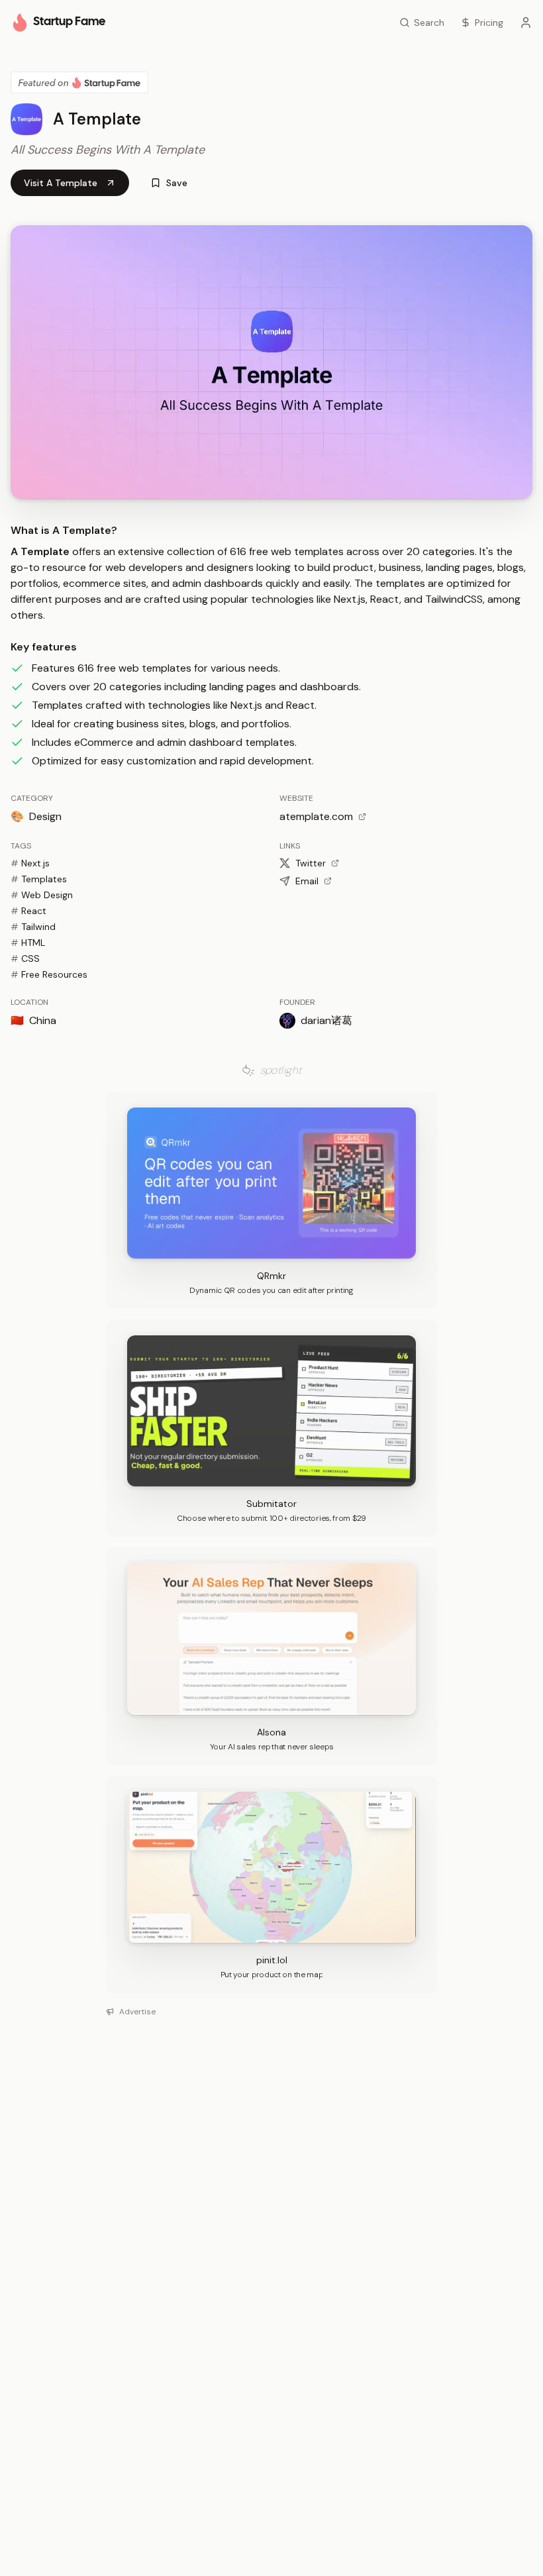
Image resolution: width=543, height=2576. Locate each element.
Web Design (42, 895)
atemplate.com (316, 816)
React (28, 911)
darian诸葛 (326, 1020)
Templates (39, 879)
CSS (25, 958)
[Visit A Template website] (271, 362)
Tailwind (33, 927)
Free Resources (49, 974)
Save (177, 183)
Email (307, 881)
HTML (28, 943)
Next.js (30, 863)
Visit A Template (61, 183)
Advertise (137, 2012)
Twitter (311, 863)
